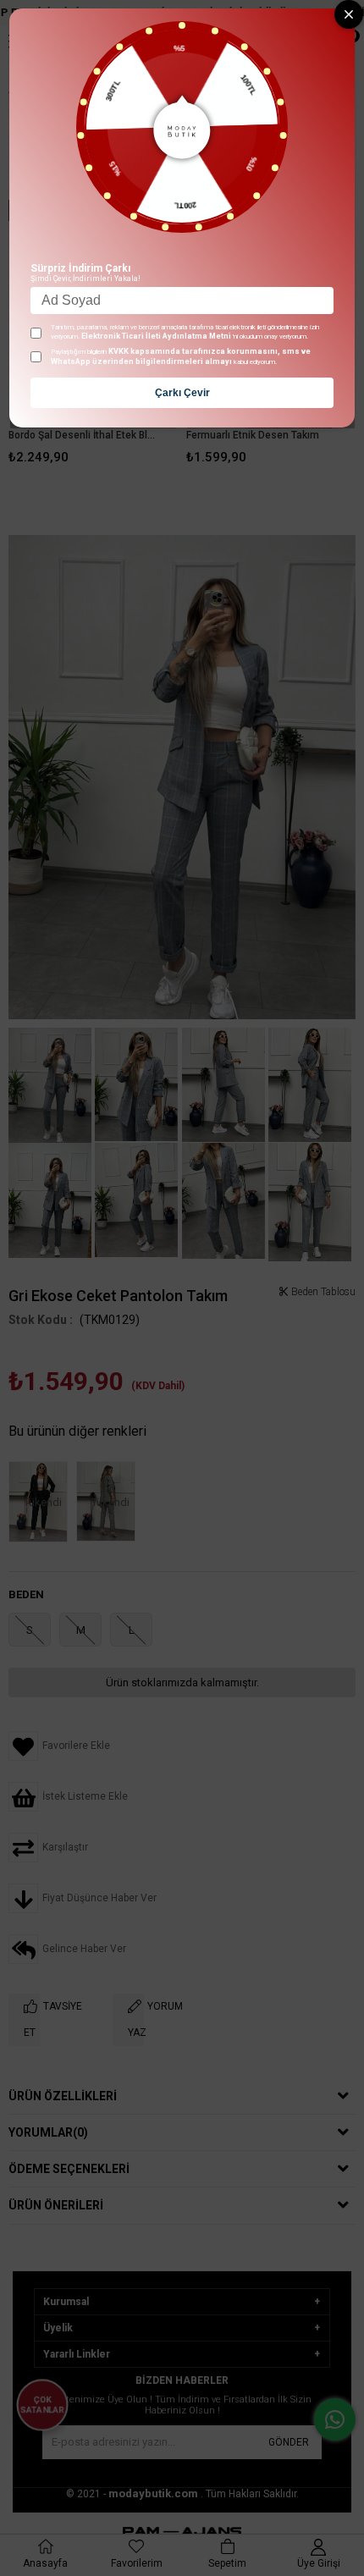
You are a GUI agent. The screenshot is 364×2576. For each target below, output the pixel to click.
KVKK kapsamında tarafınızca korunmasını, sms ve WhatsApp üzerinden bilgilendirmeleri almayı (181, 356)
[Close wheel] (349, 14)
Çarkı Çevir (182, 393)
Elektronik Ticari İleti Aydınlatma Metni (156, 336)
